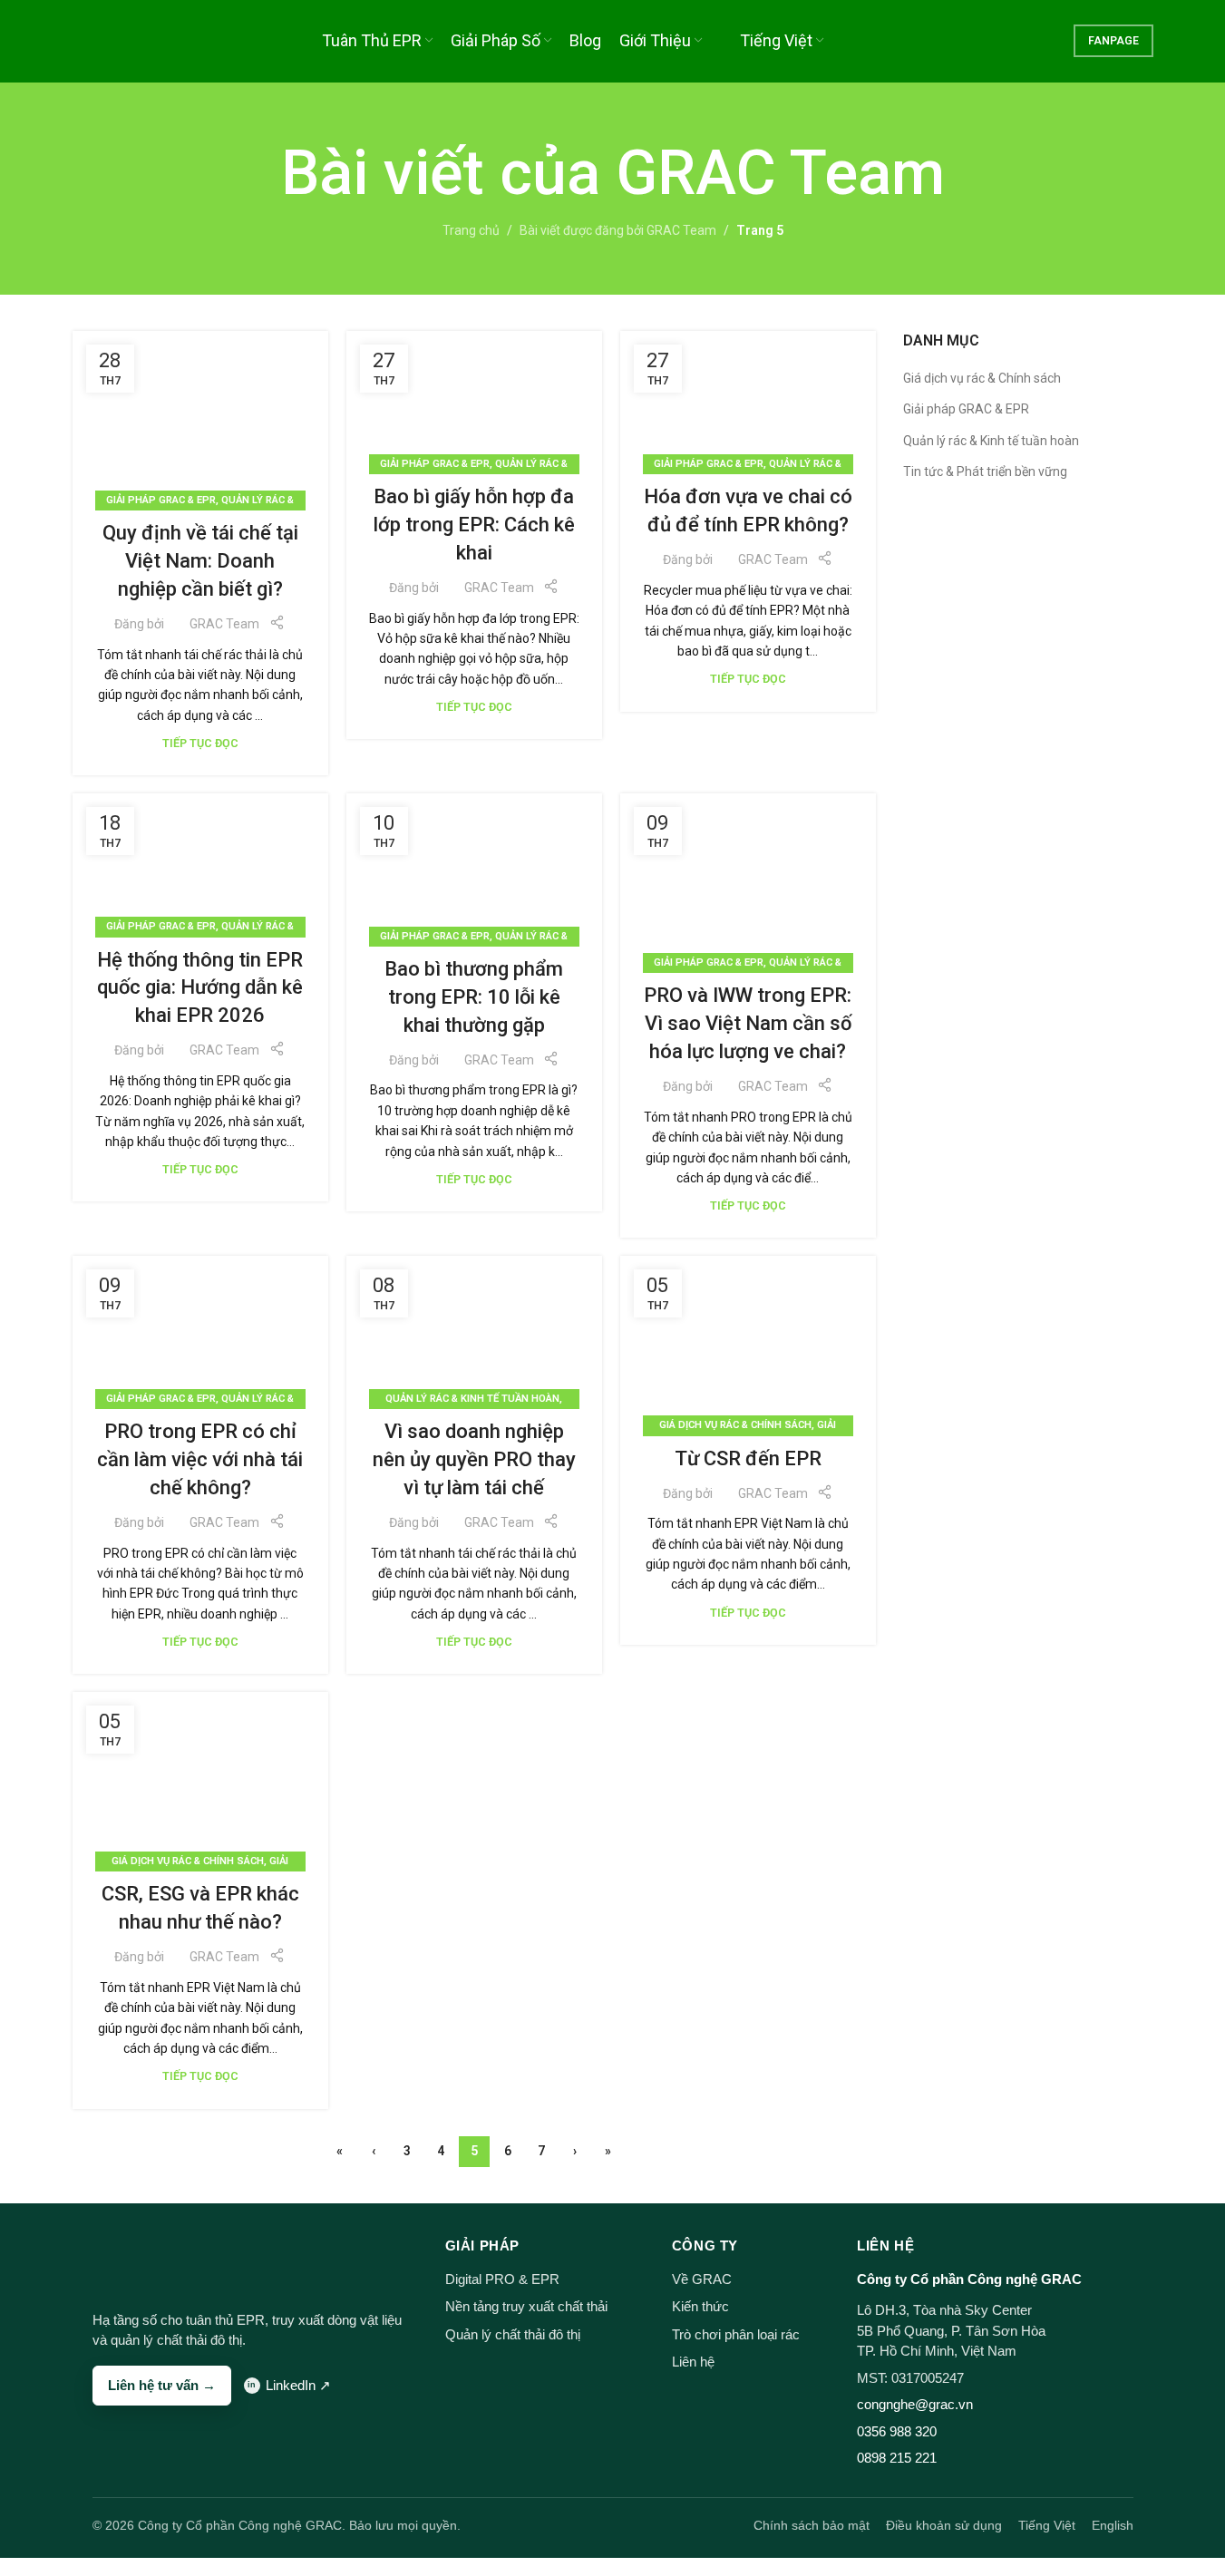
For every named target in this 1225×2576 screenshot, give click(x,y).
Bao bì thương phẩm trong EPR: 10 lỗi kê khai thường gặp (474, 997)
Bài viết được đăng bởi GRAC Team (618, 230)
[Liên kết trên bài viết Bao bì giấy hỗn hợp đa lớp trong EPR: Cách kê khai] (474, 398)
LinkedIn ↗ (298, 2385)
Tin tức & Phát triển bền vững (985, 471)
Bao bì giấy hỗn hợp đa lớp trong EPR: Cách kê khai (474, 525)
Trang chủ (471, 230)
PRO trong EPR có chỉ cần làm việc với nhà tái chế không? (200, 1459)
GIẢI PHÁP (482, 2245)
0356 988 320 (897, 2431)
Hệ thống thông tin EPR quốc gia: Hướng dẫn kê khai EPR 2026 (200, 988)
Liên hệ (693, 2362)
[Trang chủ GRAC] (127, 2260)
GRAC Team (780, 173)
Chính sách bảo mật (812, 2525)
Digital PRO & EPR (502, 2279)
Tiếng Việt (1047, 2525)
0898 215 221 (897, 2458)
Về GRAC (702, 2279)
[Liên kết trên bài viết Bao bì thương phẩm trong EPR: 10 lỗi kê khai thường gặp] (474, 865)
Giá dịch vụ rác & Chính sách (735, 1425)
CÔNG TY (705, 2245)
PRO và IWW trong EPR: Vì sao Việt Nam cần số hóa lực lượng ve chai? (748, 1023)
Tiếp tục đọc (200, 743)
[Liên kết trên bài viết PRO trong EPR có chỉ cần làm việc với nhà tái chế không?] (200, 1328)
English (1113, 2525)
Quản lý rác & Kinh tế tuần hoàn (472, 1399)
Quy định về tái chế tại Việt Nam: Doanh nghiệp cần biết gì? (200, 561)
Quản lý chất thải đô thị (513, 2334)
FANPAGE (1113, 41)
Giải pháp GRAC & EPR (161, 500)
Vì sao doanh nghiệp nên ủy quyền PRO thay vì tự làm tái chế (474, 1459)
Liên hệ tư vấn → (162, 2385)
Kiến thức (700, 2306)
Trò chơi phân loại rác (736, 2334)
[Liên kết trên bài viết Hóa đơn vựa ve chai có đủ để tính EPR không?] (748, 398)
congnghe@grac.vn (915, 2404)
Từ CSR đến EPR (748, 1458)
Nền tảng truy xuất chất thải (526, 2306)
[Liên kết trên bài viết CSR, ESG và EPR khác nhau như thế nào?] (200, 1777)
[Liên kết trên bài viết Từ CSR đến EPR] (748, 1341)
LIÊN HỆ (885, 2245)
